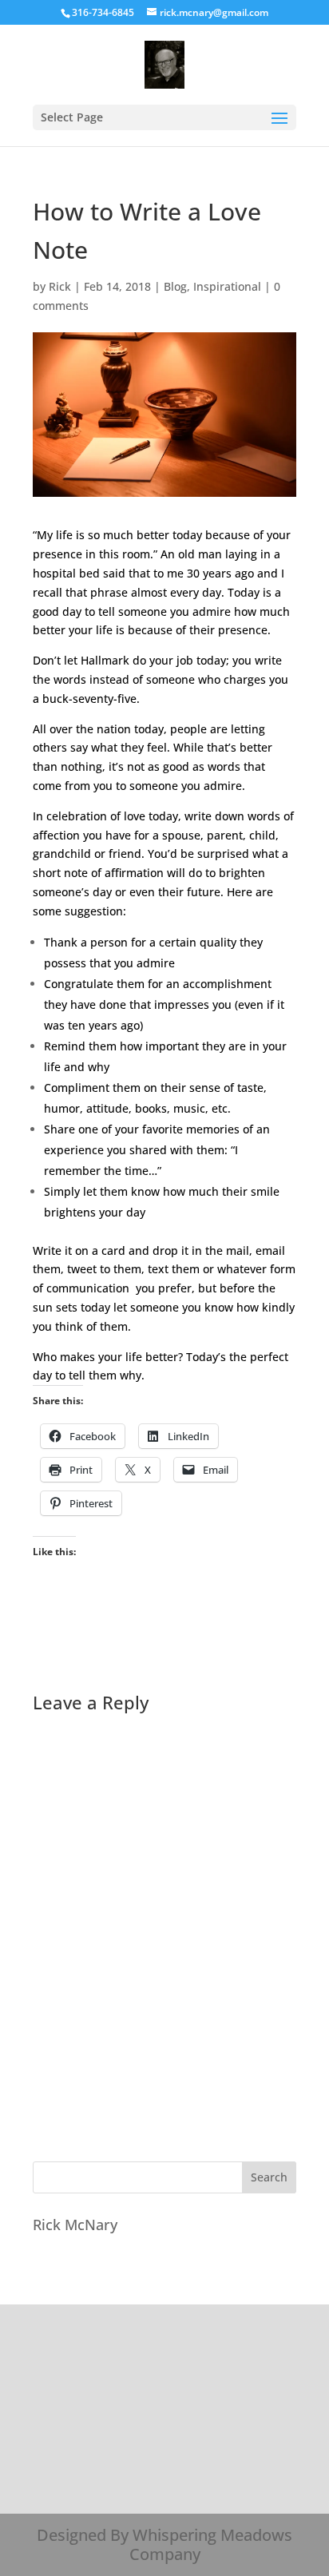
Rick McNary (75, 2225)
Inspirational (227, 286)
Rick (60, 286)
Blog (175, 286)
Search (269, 2177)
